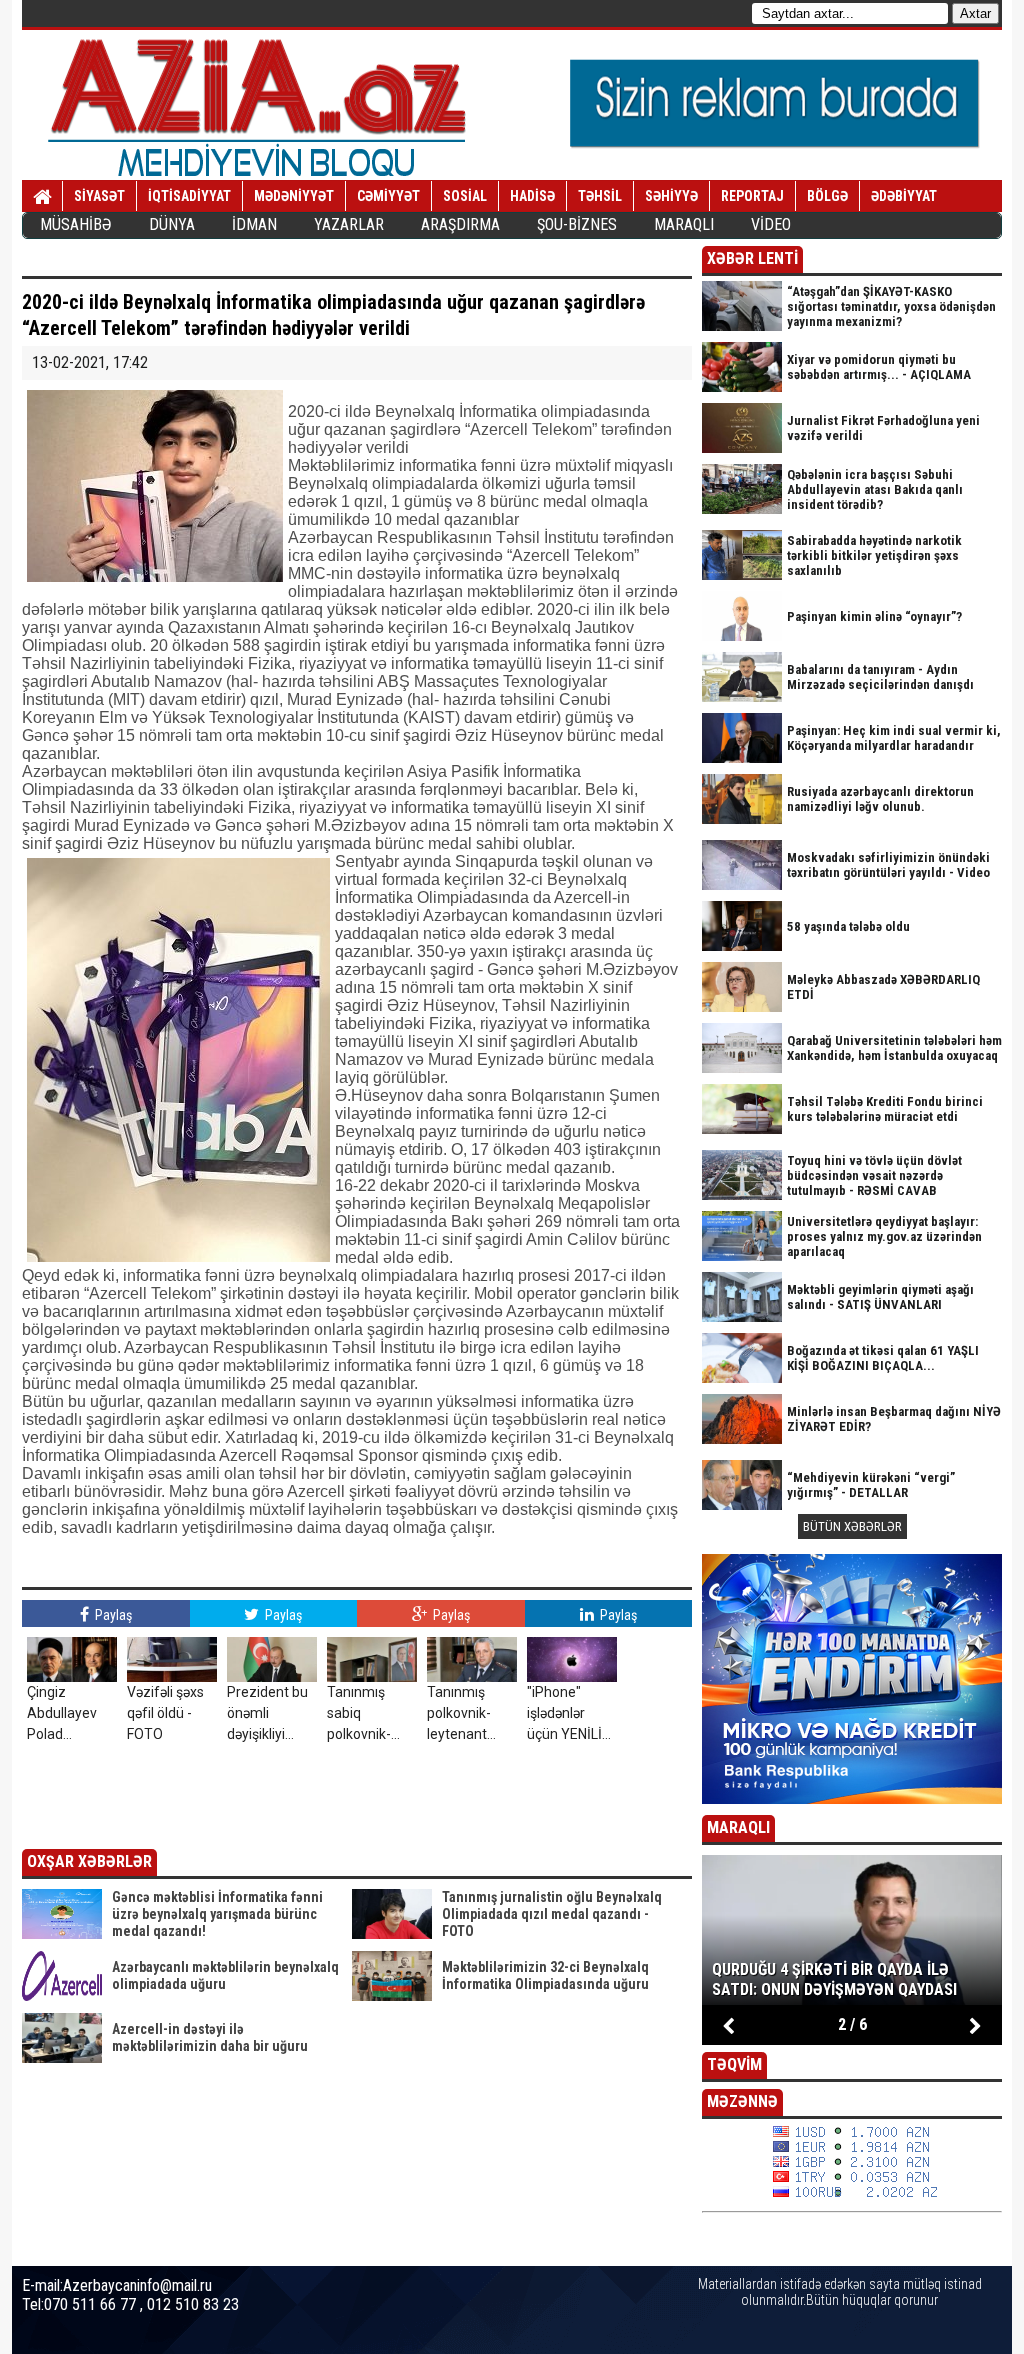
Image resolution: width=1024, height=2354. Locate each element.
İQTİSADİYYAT (189, 196)
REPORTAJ (752, 196)
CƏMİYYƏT (388, 196)
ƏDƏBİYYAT (904, 196)
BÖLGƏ (827, 196)
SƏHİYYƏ (671, 196)
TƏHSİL (600, 196)
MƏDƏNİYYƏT (294, 196)
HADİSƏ (532, 196)
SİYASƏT (99, 196)
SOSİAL (465, 196)
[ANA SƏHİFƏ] (42, 197)
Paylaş (112, 1615)
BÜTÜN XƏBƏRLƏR (852, 1526)
